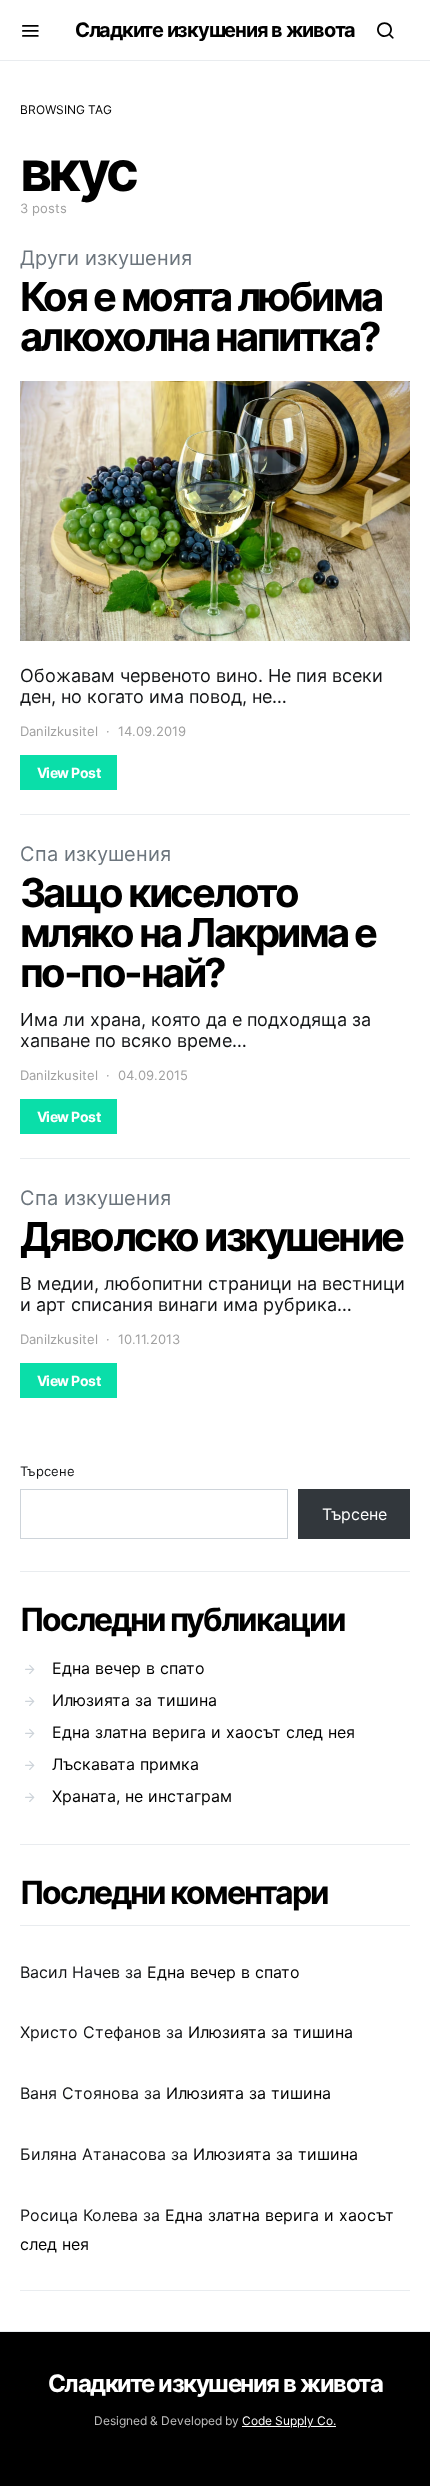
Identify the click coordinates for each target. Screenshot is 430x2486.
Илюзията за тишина (134, 1700)
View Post (68, 772)
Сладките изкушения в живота (215, 30)
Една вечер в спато (128, 1668)
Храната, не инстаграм (142, 1796)
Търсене (47, 1471)
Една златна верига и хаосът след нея (203, 1732)
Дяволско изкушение (211, 1236)
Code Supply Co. (289, 2420)
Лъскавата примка (125, 1764)
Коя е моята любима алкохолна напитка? (201, 316)
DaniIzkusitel (59, 731)
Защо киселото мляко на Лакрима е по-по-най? (198, 932)
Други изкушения (106, 258)
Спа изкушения (95, 854)
